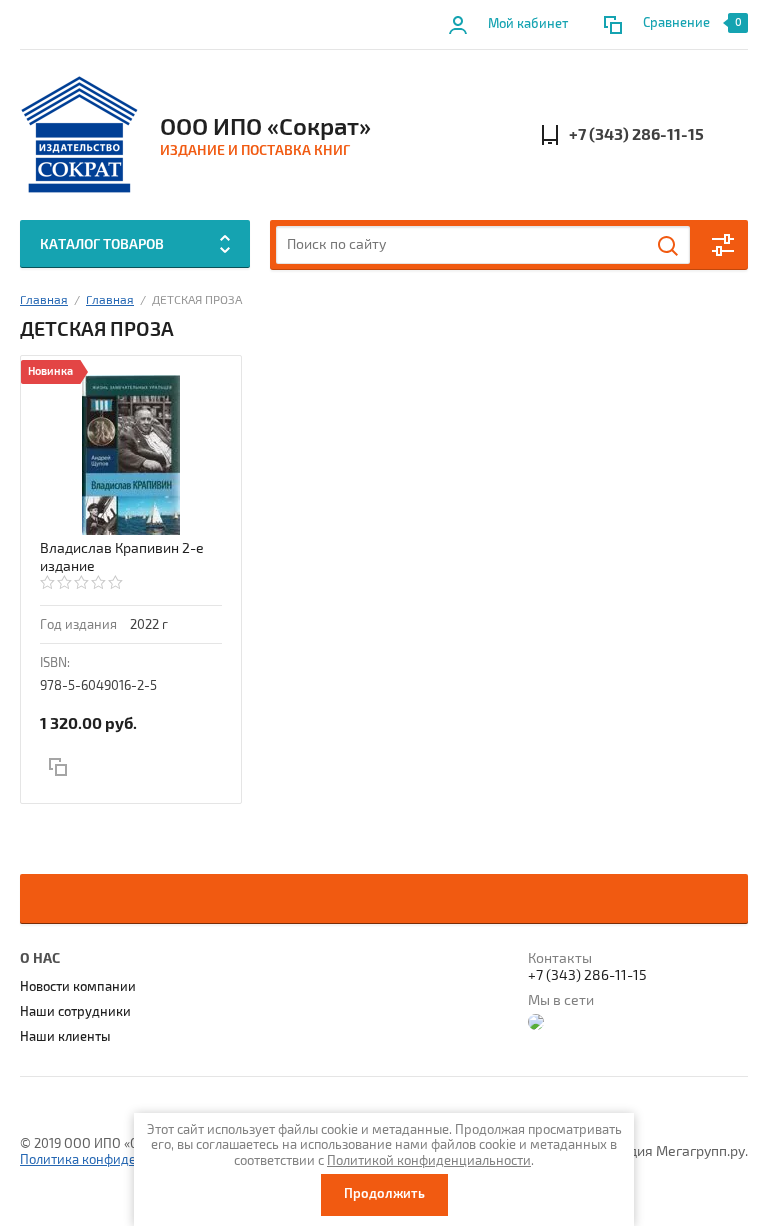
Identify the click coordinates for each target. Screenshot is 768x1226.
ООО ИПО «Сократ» (265, 127)
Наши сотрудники (75, 1012)
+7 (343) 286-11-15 (636, 135)
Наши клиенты (65, 1037)
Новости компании (78, 987)
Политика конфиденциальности (118, 1160)
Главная (44, 300)
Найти (669, 246)
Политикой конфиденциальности (429, 1161)
